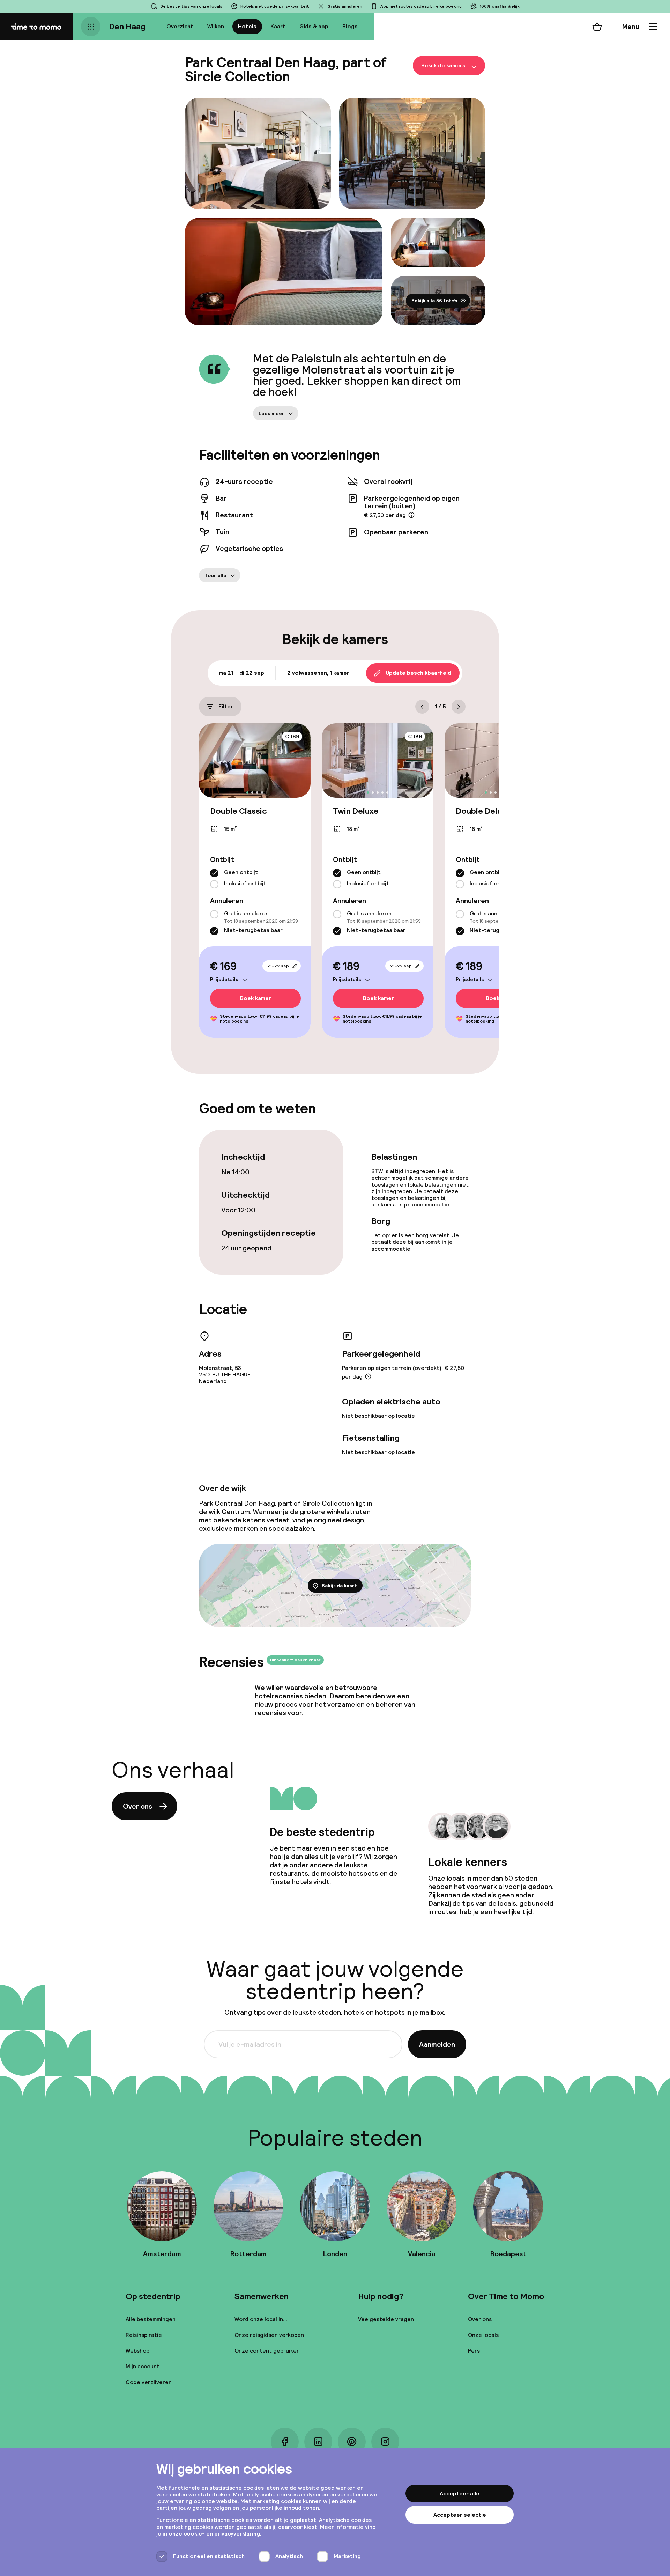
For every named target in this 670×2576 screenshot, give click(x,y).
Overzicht (180, 26)
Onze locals (483, 2335)
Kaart (278, 26)
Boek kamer (256, 998)
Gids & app (314, 26)
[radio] (214, 873)
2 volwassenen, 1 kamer (318, 673)
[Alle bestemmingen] (91, 27)
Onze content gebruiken (267, 2351)
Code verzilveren (149, 2382)
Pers (474, 2351)
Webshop (137, 2351)
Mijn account (143, 2366)
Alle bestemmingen (151, 2319)
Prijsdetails (224, 979)
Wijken (216, 26)
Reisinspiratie (144, 2335)
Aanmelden (437, 2044)
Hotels (247, 26)
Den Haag (127, 26)
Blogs (350, 26)
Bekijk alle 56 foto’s (434, 301)
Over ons (137, 1806)
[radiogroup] (255, 879)
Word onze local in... (261, 2319)
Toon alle (215, 575)
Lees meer (271, 413)
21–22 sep (278, 966)
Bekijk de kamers (443, 65)
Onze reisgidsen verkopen (269, 2335)
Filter (226, 706)
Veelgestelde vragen (386, 2319)
